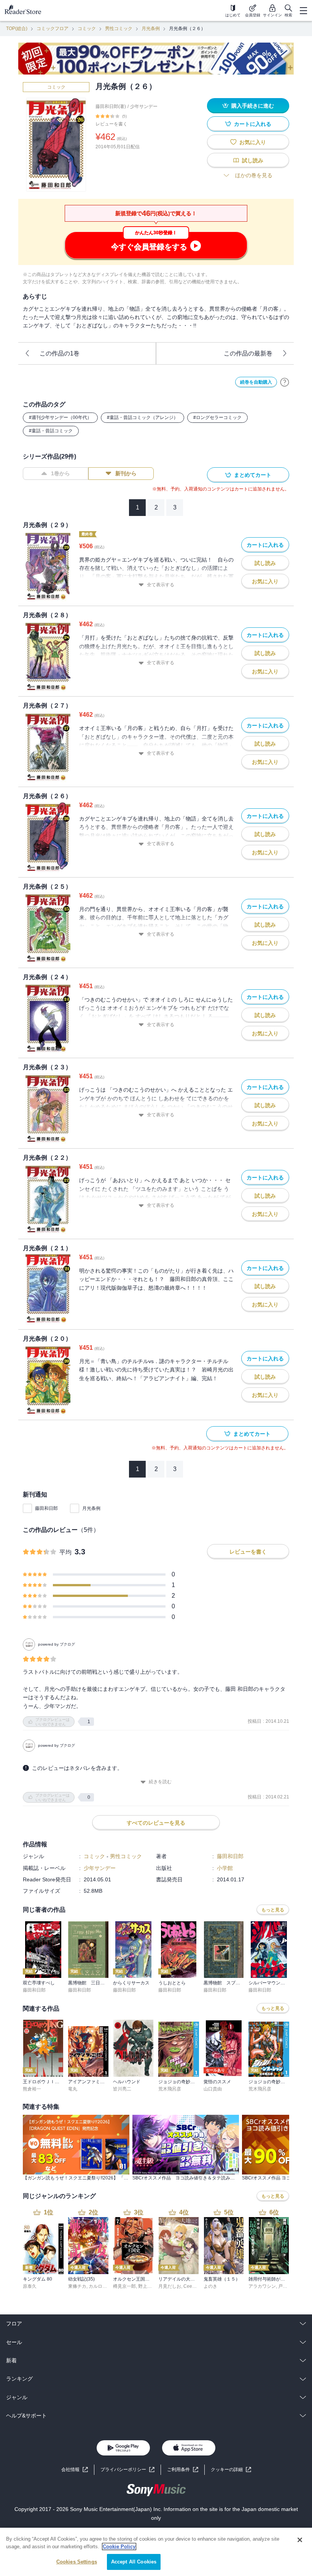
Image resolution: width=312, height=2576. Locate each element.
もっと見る (273, 1910)
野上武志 (147, 2286)
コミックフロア (53, 29)
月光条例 (151, 29)
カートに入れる (253, 124)
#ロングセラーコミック (217, 417)
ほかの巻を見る (254, 175)
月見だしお (170, 2286)
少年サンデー (144, 106)
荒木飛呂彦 (170, 2089)
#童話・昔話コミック (51, 431)
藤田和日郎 (46, 1508)
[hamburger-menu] (303, 11)
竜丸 (73, 2089)
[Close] (300, 2540)
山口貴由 (213, 2089)
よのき (210, 2286)
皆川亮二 (122, 2089)
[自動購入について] (285, 382)
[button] (231, 2470)
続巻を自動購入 (256, 382)
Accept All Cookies (134, 2562)
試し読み (253, 160)
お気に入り (253, 142)
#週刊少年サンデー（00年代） (60, 417)
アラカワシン (262, 2286)
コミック (87, 29)
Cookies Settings (77, 2562)
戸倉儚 (285, 2286)
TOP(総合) (17, 29)
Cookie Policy (119, 2547)
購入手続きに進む (253, 106)
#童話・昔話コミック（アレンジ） (142, 417)
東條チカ (77, 2286)
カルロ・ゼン (102, 2286)
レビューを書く (111, 124)
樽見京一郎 (124, 2286)
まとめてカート (253, 475)
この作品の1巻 (60, 353)
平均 (65, 1552)
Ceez (189, 2286)
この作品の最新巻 (248, 353)
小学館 (225, 1868)
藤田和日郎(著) (111, 106)
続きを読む (160, 1782)
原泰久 (30, 2286)
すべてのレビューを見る (156, 1823)
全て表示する (161, 585)
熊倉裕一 (32, 2089)
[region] (156, 2552)
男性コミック (119, 29)
